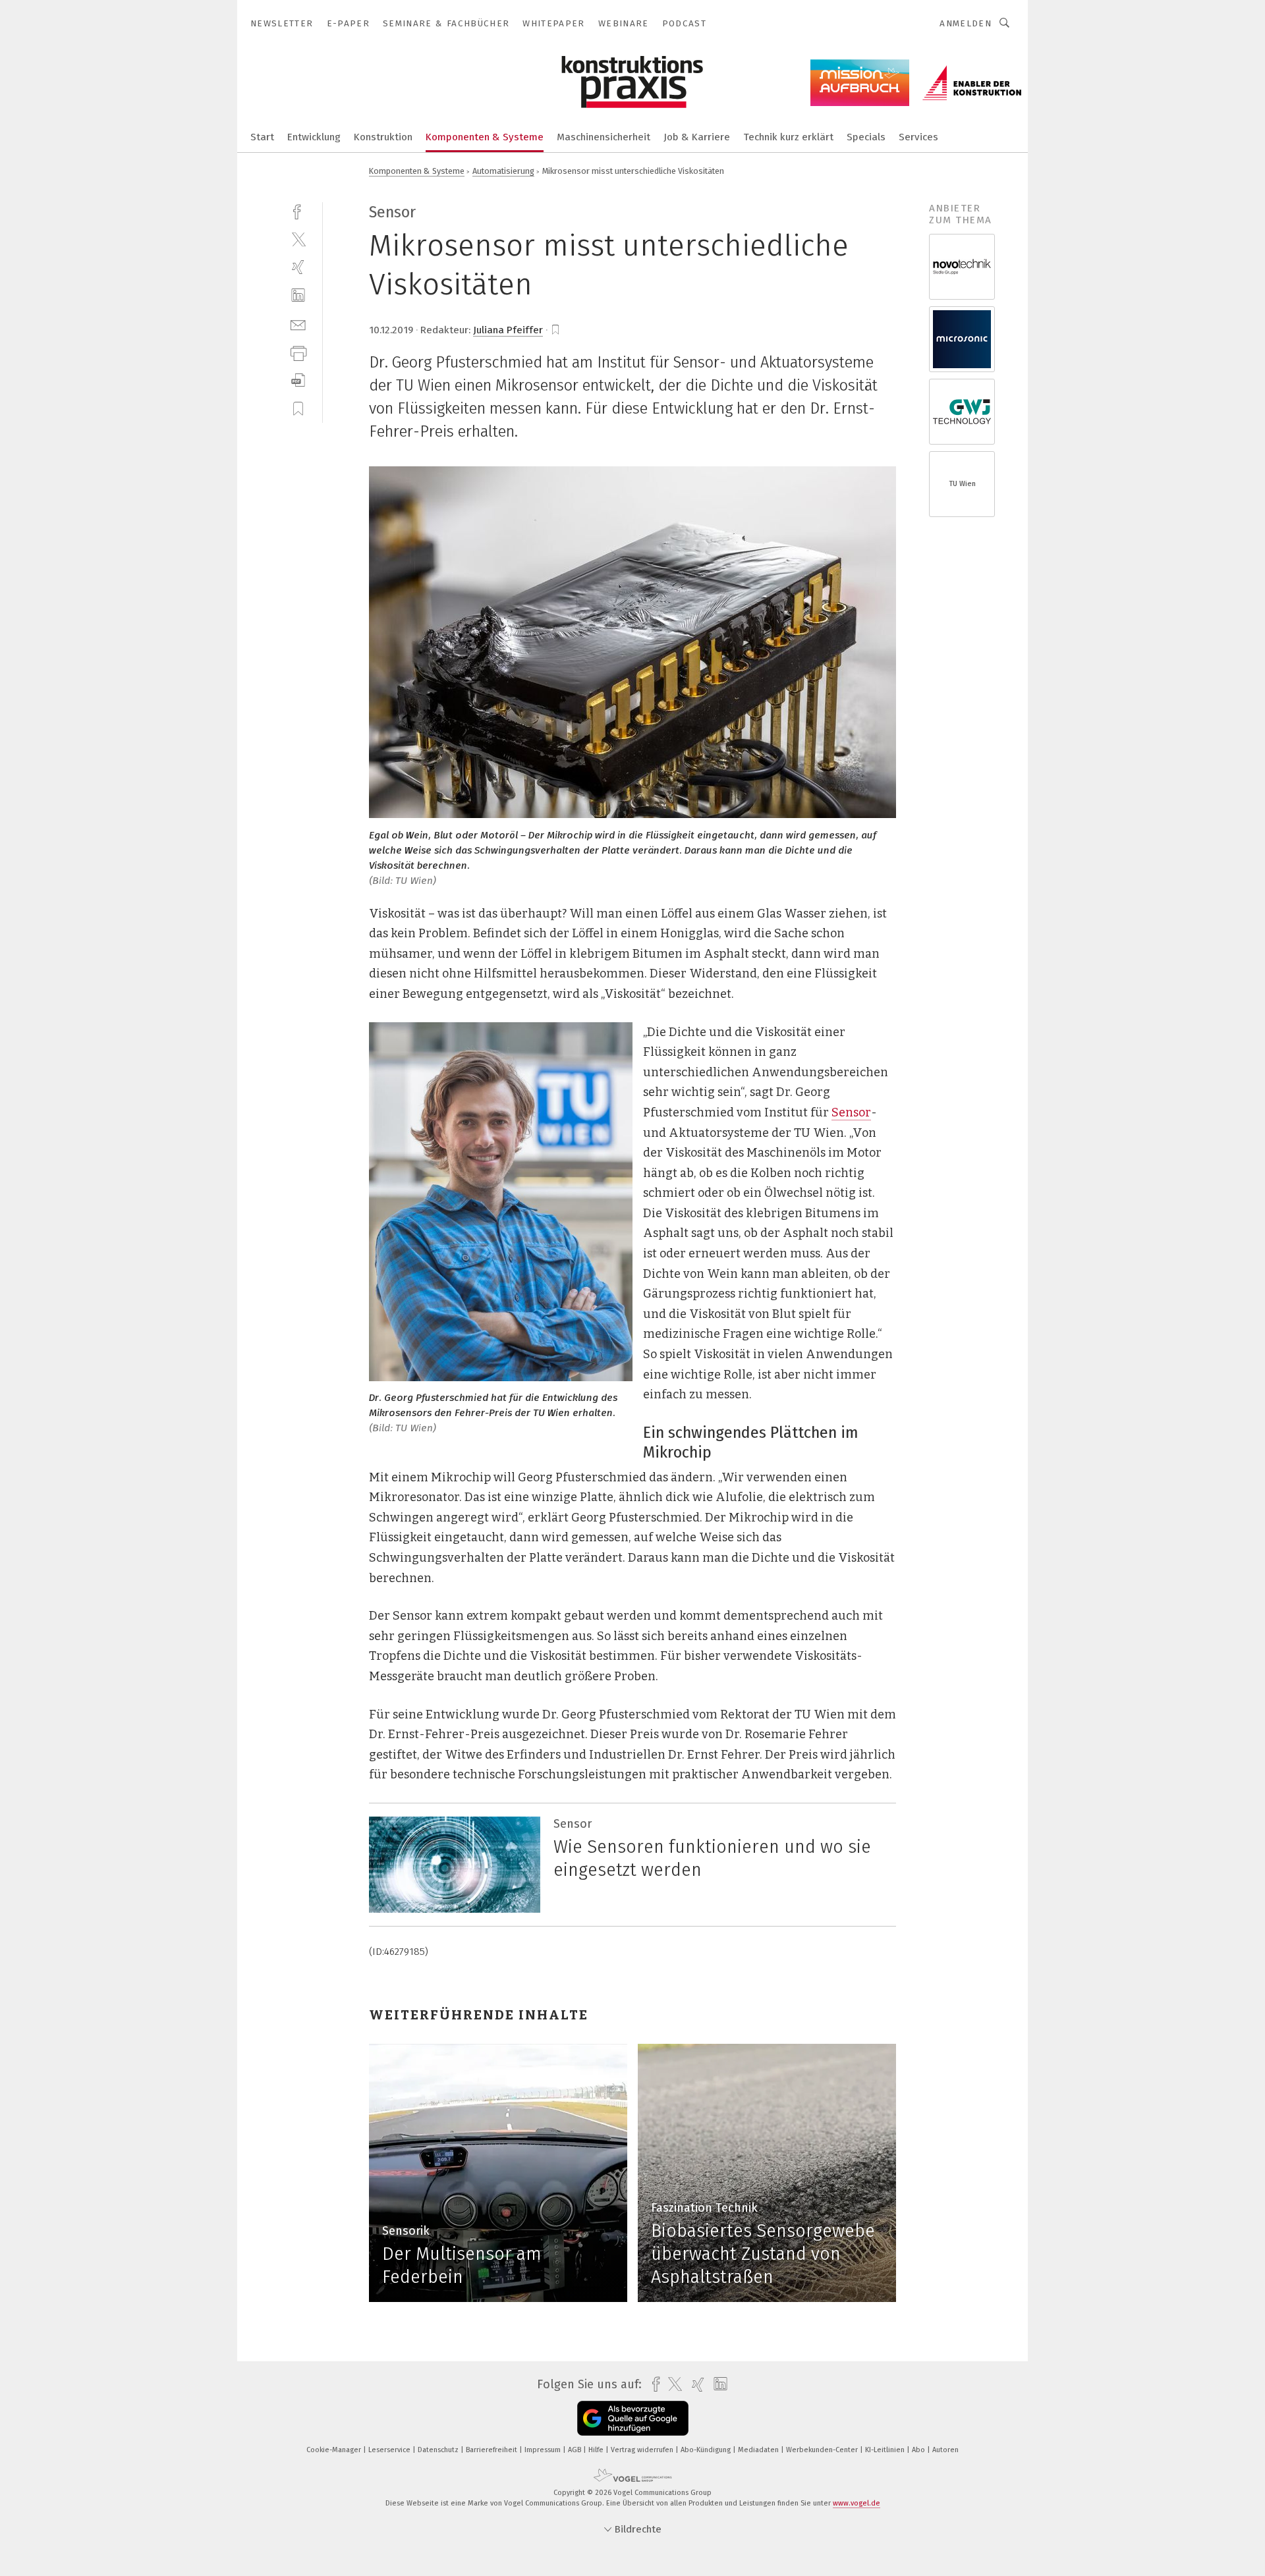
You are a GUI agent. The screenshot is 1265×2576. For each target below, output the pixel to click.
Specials (866, 137)
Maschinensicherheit (604, 137)
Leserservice (390, 2450)
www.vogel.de (857, 2503)
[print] (298, 352)
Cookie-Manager (335, 2450)
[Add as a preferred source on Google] (633, 2418)
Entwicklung (314, 137)
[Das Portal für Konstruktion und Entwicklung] (262, 136)
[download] (298, 380)
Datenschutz (439, 2450)
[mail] (298, 324)
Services (918, 137)
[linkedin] (298, 295)
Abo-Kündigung (707, 2450)
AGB (576, 2450)
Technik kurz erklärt (788, 137)
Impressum (544, 2450)
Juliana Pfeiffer (508, 330)
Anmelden (966, 23)
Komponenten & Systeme (485, 137)
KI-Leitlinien (886, 2450)
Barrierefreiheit (492, 2450)
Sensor (851, 1112)
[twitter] (298, 239)
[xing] (298, 267)
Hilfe (597, 2450)
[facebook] (298, 210)
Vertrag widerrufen (643, 2450)
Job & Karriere (697, 137)
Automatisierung (503, 171)
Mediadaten (759, 2450)
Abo (919, 2450)
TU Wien (962, 484)
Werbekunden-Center (823, 2450)
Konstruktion (383, 137)
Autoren (945, 2450)
